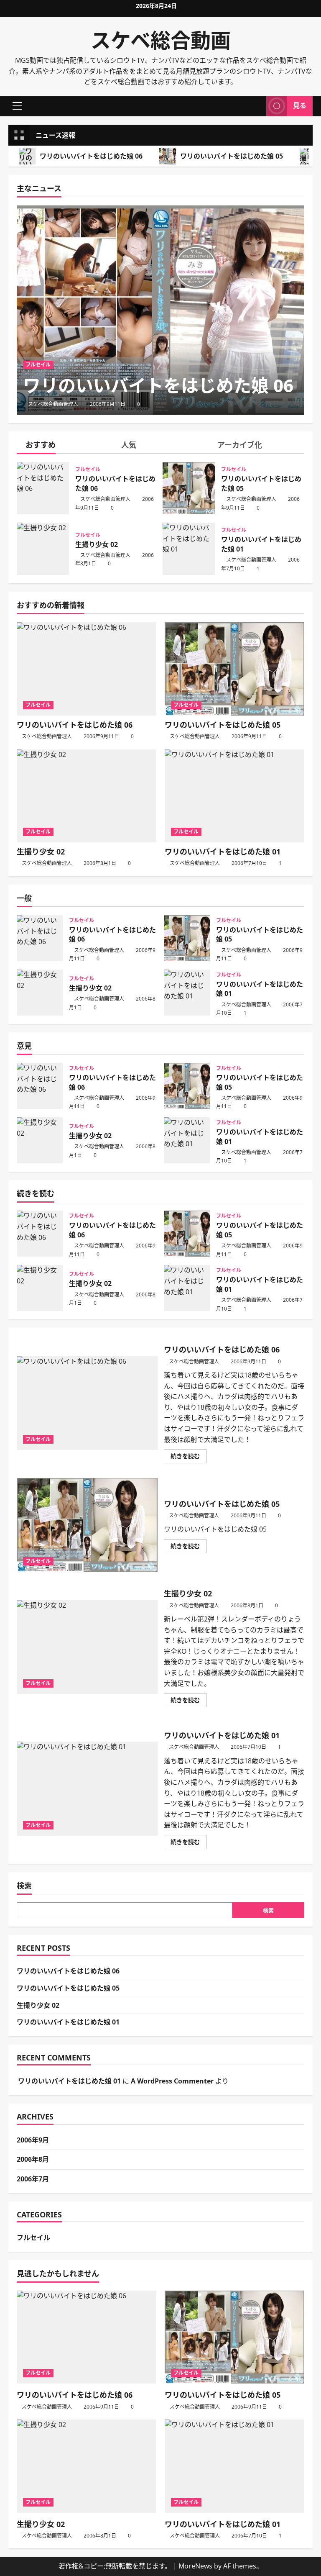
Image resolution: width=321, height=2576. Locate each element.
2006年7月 (33, 2179)
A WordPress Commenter (172, 2081)
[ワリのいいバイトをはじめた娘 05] (234, 669)
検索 (24, 1886)
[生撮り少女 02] (87, 796)
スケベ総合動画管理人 (53, 404)
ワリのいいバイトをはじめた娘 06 (91, 156)
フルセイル (38, 365)
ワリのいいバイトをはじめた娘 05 (232, 156)
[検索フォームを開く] (257, 106)
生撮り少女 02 (43, 549)
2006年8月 (33, 2159)
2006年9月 (33, 2140)
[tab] (65, 446)
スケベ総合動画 (161, 40)
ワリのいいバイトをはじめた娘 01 (189, 549)
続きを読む (188, 1457)
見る (300, 105)
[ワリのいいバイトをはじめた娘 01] (234, 796)
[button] (17, 106)
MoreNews (195, 2566)
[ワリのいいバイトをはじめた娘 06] (160, 310)
